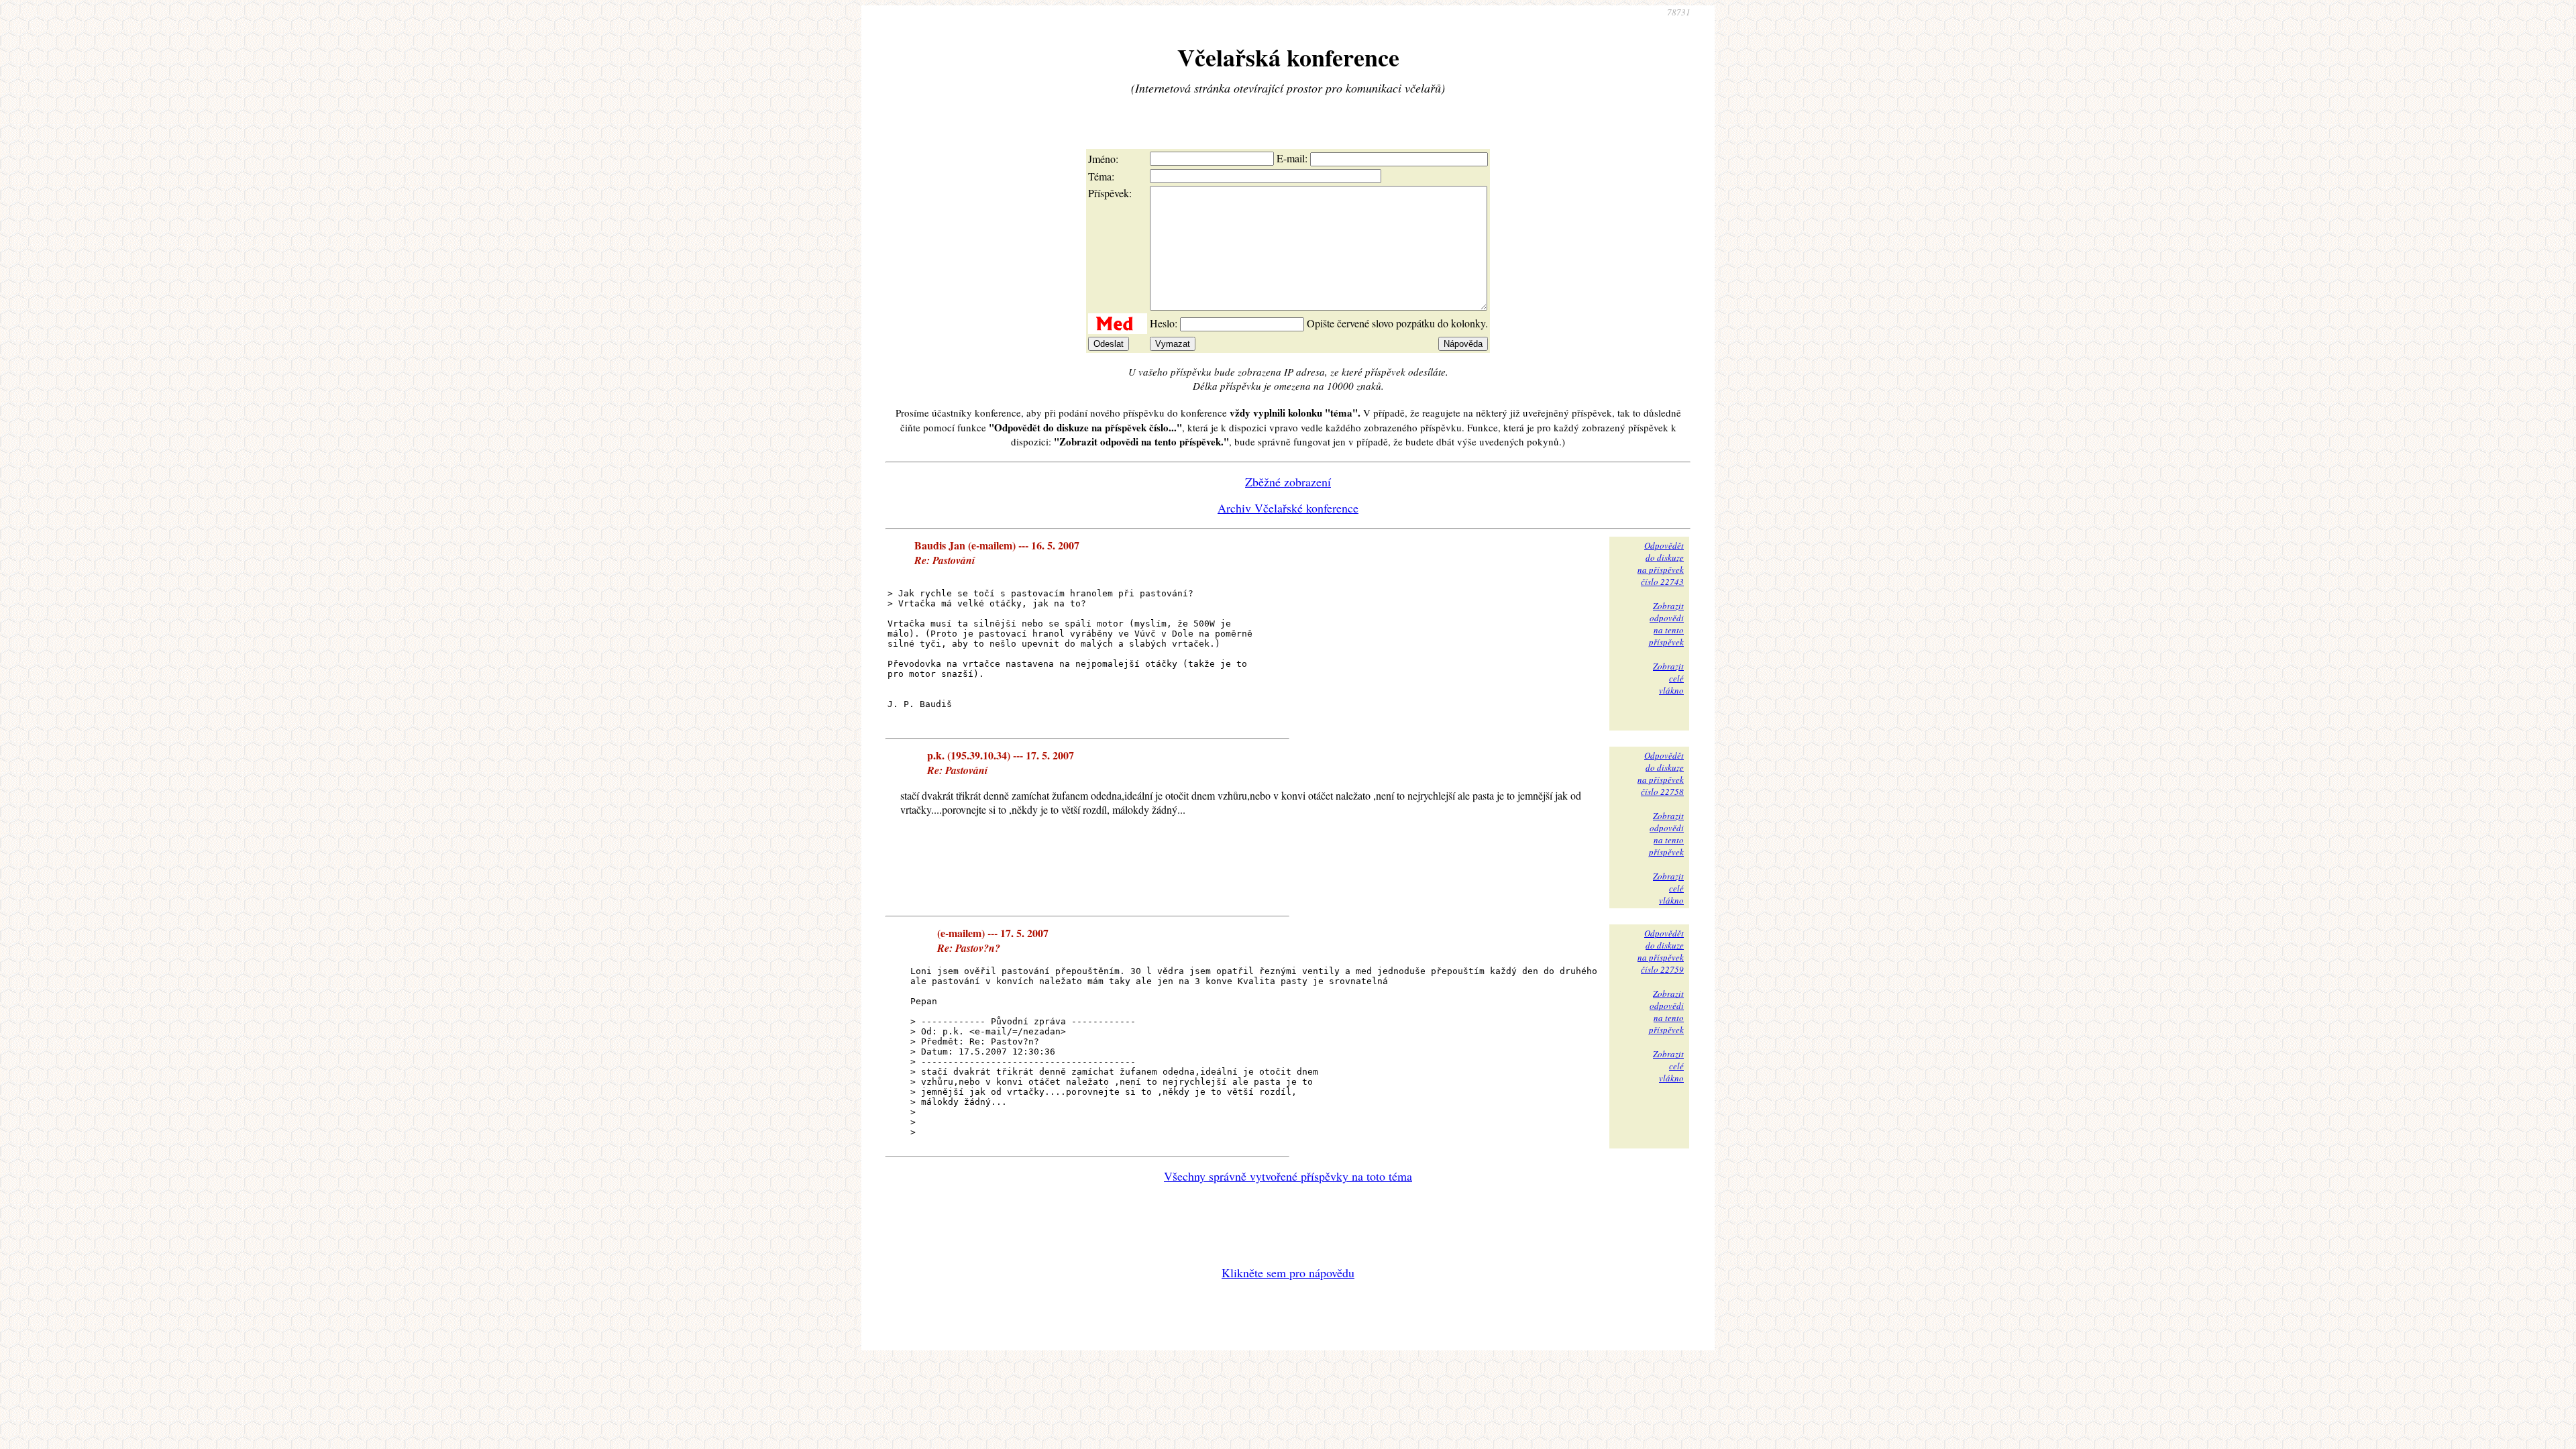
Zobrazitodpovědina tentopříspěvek (1666, 624)
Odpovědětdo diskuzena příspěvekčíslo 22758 (1661, 773)
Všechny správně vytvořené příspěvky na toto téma (1288, 1176)
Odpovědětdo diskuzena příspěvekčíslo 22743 (1661, 563)
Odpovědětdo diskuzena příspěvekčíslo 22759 (1661, 951)
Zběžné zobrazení (1288, 482)
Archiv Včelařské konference (1288, 508)
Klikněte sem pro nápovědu (1288, 1273)
